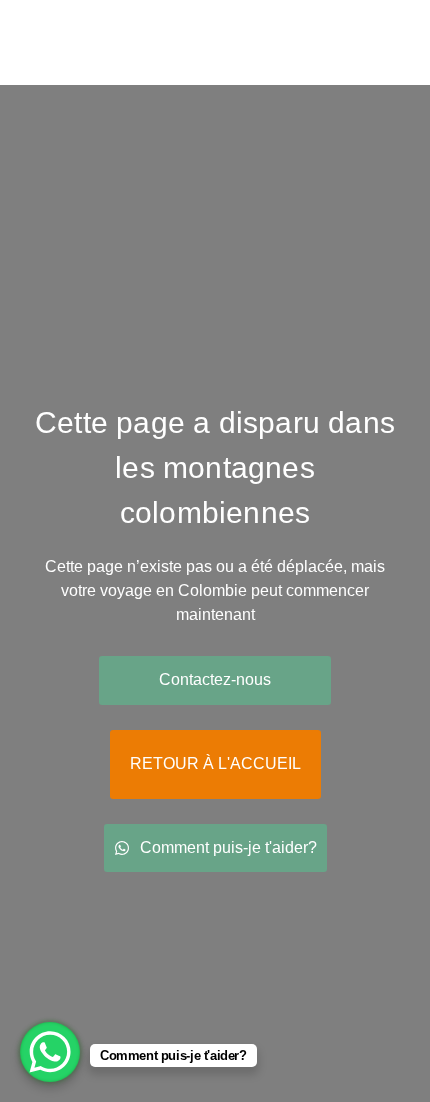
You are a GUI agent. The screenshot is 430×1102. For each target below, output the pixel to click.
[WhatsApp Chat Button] (50, 1052)
